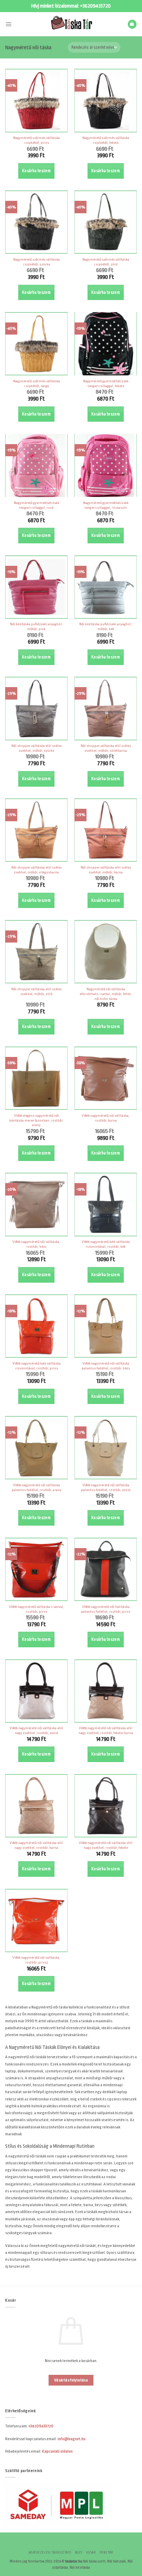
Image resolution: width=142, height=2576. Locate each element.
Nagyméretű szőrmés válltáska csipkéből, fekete (106, 140)
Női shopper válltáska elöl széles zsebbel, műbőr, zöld (37, 991)
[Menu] (8, 24)
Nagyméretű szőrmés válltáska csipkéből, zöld (106, 262)
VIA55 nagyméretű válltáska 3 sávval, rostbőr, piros (37, 1609)
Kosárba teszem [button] (36, 171)
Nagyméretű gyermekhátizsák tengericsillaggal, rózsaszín (106, 505)
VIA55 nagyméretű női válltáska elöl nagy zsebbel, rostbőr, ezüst (36, 1730)
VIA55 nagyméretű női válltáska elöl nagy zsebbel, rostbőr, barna (36, 1845)
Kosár (91, 2552)
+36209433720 (95, 6)
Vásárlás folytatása (71, 2380)
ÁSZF (79, 2552)
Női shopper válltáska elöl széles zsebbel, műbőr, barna (106, 870)
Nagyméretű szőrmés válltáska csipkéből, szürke (37, 262)
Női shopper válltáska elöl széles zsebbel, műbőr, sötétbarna (106, 748)
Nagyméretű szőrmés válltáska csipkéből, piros (37, 140)
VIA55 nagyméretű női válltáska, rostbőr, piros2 (36, 1960)
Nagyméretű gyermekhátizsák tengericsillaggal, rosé (37, 505)
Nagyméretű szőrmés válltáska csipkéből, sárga (37, 383)
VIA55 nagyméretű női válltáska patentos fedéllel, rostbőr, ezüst (106, 1487)
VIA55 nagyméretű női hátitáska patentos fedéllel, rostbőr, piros (106, 1609)
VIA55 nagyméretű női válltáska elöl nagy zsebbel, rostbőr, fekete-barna (106, 1730)
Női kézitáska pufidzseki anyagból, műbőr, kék (106, 626)
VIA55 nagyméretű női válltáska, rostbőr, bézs (36, 1244)
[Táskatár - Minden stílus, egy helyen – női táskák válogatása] (71, 24)
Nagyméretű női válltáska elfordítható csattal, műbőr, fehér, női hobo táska (106, 994)
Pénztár (106, 2552)
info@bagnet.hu (72, 2439)
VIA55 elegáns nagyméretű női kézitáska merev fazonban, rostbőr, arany (36, 1120)
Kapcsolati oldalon (57, 2451)
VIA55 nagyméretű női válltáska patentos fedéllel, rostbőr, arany (37, 1487)
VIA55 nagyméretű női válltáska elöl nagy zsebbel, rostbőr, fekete (106, 1845)
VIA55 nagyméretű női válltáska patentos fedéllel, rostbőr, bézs (106, 1366)
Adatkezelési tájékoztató (50, 2552)
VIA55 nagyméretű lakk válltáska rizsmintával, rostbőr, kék (106, 1244)
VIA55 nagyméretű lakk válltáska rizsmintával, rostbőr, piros (37, 1366)
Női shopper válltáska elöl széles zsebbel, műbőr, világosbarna (37, 870)
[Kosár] (132, 24)
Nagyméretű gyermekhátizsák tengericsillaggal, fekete (106, 383)
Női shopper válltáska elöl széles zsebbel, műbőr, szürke (37, 748)
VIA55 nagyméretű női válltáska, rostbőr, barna (106, 1118)
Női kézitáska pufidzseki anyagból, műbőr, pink (36, 626)
